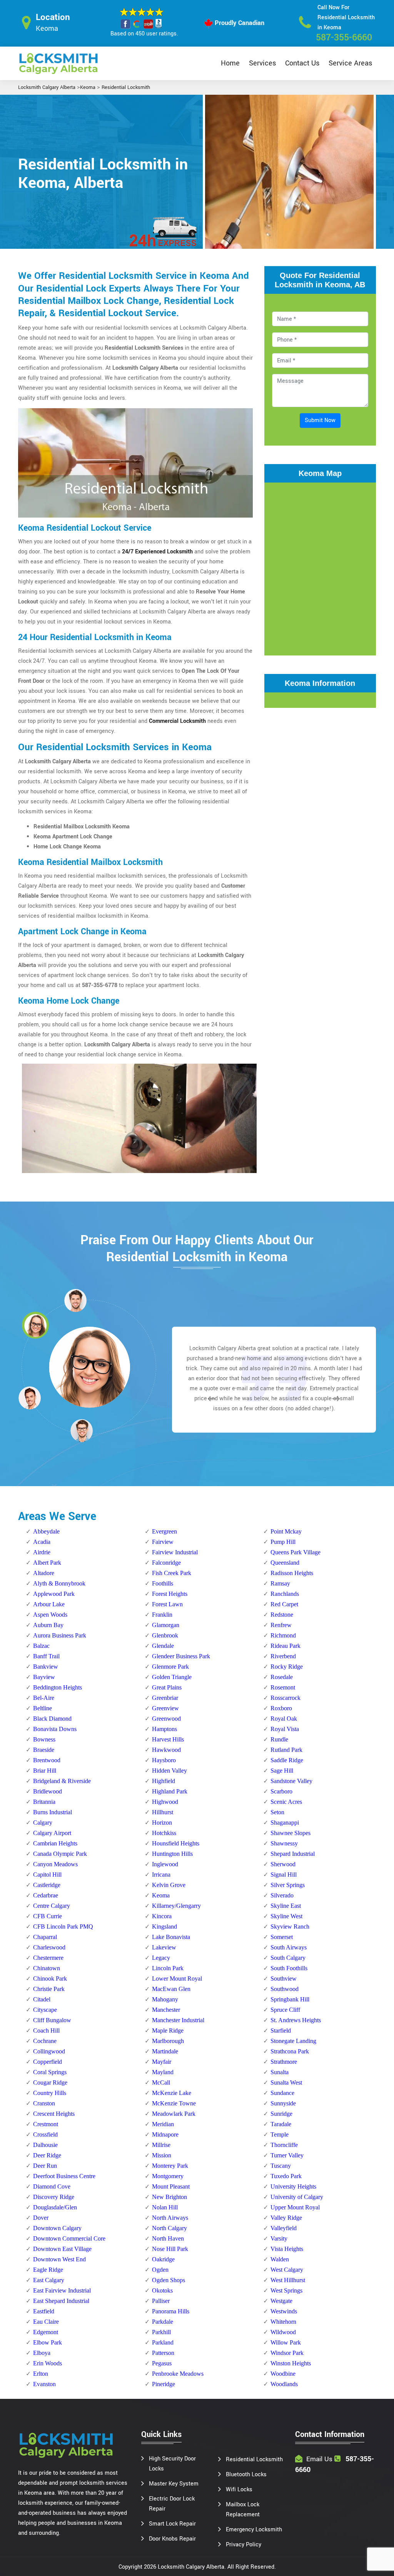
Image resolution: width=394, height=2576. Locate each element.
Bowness (44, 1739)
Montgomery (168, 2176)
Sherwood (283, 1864)
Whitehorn (283, 2322)
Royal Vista (285, 1729)
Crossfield (45, 2134)
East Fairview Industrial (62, 2290)
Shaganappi (285, 1823)
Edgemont (46, 2332)
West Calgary (287, 2270)
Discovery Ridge (54, 2197)
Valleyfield (284, 2228)
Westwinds (284, 2311)
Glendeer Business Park (181, 1656)
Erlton (41, 2374)
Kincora (162, 1916)
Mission (162, 2155)
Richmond (283, 1635)
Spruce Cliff (285, 2010)
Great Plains (167, 1687)
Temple (280, 2134)
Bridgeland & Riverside (62, 1781)
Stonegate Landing (293, 2041)
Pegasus (162, 2363)
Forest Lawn (167, 1604)
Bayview (44, 1677)
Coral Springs (50, 2072)
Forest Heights (170, 1594)
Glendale (163, 1646)
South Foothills (289, 1968)
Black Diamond (52, 1719)
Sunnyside (283, 2103)
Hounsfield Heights (176, 1843)
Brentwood (47, 1760)
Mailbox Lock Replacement (243, 2510)
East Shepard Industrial (61, 2301)
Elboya (42, 2353)
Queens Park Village (295, 1552)
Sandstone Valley (291, 1781)
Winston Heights (291, 2363)
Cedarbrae (46, 1895)
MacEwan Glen (171, 1989)
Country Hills (50, 2093)
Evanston (44, 2384)
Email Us (319, 2459)
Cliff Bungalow (52, 2020)
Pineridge (164, 2384)
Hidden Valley (169, 1771)
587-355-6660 (344, 38)
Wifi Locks (239, 2490)
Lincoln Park (168, 1968)
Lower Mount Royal (177, 1979)
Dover (41, 2218)
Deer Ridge (47, 2155)
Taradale (281, 2124)
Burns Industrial (53, 1812)
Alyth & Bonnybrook (59, 1583)
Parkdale (163, 2322)
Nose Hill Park (170, 2249)
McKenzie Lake (172, 2093)
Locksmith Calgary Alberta (47, 87)
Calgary (43, 1823)
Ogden (160, 2270)
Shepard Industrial (293, 1854)
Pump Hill (283, 1542)
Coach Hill (46, 2030)
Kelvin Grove (169, 1885)
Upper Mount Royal (295, 2207)
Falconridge (166, 1563)
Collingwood (49, 2051)
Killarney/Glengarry (176, 1906)
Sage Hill (282, 1771)
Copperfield (48, 2062)
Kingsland (164, 1927)
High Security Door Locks (172, 2464)
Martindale (165, 2051)
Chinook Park (50, 1979)
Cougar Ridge (50, 2082)
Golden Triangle (172, 1677)
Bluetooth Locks (246, 2475)
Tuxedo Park (286, 2176)
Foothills (163, 1583)
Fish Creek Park (172, 1573)
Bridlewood (48, 1791)
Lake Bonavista (171, 1937)
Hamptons (164, 1729)
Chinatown (47, 1968)
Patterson (163, 2353)
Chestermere (48, 1958)
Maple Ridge (168, 2030)
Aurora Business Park (60, 1635)
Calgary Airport (52, 1833)
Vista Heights (287, 2249)
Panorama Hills (171, 2311)
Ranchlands (285, 1594)
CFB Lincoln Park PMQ (63, 1927)
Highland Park (170, 1791)
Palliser (161, 2301)
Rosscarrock (285, 1698)
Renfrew (281, 1625)
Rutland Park (286, 1750)
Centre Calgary (52, 1906)
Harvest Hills (168, 1739)
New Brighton (169, 2197)
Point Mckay (286, 1531)
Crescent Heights (54, 2114)
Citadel (42, 1999)
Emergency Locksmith (254, 2530)
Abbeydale (46, 1531)
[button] (82, 1430)
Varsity (279, 2238)
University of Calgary (297, 2197)
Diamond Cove (52, 2186)
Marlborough (168, 2041)
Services (262, 63)
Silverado (282, 1895)
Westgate (281, 2301)
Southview (284, 1979)
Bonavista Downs (55, 1729)
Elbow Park (48, 2342)
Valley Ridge (286, 2218)
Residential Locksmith (126, 87)
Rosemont (283, 1687)
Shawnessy (284, 1843)
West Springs (286, 2290)
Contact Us (302, 63)
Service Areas (350, 63)
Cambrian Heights (55, 1843)
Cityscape (45, 2010)
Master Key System (174, 2484)
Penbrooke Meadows (178, 2374)
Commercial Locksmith (177, 721)
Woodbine (283, 2374)
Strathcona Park (290, 2051)
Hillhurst (163, 1812)
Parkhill (161, 2332)
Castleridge (47, 1885)
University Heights (293, 2186)
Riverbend (283, 1656)
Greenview (165, 1708)
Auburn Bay (48, 1625)
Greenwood (166, 1719)
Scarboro (281, 1791)
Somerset (282, 1937)
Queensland (285, 1563)
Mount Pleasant (171, 2186)
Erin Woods (48, 2363)
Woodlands (284, 2384)
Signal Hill (284, 1875)
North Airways (170, 2218)
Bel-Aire (44, 1698)
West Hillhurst (288, 2280)
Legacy (161, 1958)
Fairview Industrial (175, 1552)
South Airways (289, 1947)
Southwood (285, 1989)
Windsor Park (287, 2353)
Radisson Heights (292, 1573)
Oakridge (163, 2259)
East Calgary (49, 2280)
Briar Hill (45, 1771)
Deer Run (45, 2166)
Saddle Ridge (287, 1760)
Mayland (163, 2072)
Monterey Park (170, 2166)
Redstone (282, 1615)
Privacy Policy (244, 2545)
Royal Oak (284, 1719)
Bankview (46, 1667)
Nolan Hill (165, 2207)
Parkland (163, 2342)
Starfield (281, 2030)
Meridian (163, 2124)
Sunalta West (286, 2082)
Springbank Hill (290, 1999)
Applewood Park (54, 1594)
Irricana (161, 1875)
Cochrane (45, 2041)
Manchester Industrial (178, 2020)
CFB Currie (48, 1916)
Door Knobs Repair (172, 2539)
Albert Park (47, 1563)
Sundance (282, 2093)
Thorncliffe (284, 2145)
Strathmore (284, 2062)
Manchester (166, 2010)
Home (230, 63)
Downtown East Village (62, 2249)
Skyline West (286, 1916)
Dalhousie (45, 2145)
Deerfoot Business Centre (64, 2176)
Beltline (43, 1708)
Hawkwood (166, 1750)
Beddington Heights (58, 1687)
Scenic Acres (286, 1802)
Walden (280, 2259)
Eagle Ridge (48, 2270)
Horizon (162, 1823)
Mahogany (165, 1999)
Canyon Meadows (55, 1864)
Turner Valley (287, 2155)
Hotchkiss (164, 1833)
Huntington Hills (172, 1854)
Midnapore (165, 2134)
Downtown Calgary (57, 2228)
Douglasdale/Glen (55, 2207)
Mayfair (162, 2062)
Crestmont (46, 2124)
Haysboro (164, 1760)
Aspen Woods (50, 1615)
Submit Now (320, 420)
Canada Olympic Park (60, 1854)
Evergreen (164, 1531)
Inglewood (165, 1864)
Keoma (88, 87)
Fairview (163, 1542)
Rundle (279, 1739)
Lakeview (164, 1947)
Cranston (44, 2103)
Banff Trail (46, 1656)
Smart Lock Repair (172, 2524)
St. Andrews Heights (296, 2020)
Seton (277, 1812)
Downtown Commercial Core (69, 2238)
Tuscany (281, 2166)
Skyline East (286, 1906)
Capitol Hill (47, 1875)
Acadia (42, 1542)
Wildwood (283, 2332)
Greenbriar (165, 1698)
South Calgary (288, 1958)
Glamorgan (166, 1625)
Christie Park (49, 1989)
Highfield (164, 1781)
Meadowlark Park (174, 2114)
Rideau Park (285, 1646)
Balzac (41, 1646)
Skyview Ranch (290, 1927)
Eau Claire (46, 2322)
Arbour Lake (49, 1604)
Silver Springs (288, 1885)
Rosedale (282, 1677)
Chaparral (45, 1937)
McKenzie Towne (174, 2103)
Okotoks (162, 2290)
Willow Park (286, 2342)
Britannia (44, 1802)
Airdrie (42, 1552)
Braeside (44, 1750)
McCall (161, 2082)
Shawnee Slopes (290, 1833)
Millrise (161, 2145)
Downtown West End (59, 2259)
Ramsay (280, 1583)
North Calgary (169, 2228)
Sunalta (280, 2072)
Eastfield (44, 2311)
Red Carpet (284, 1604)
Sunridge (281, 2114)
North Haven (168, 2238)
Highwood (165, 1802)
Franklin (162, 1615)
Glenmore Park (170, 1667)
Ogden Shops (169, 2280)
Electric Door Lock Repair (172, 2504)
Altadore (44, 1573)
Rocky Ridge (287, 1667)
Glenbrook (165, 1635)
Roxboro (281, 1708)
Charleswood (49, 1947)
